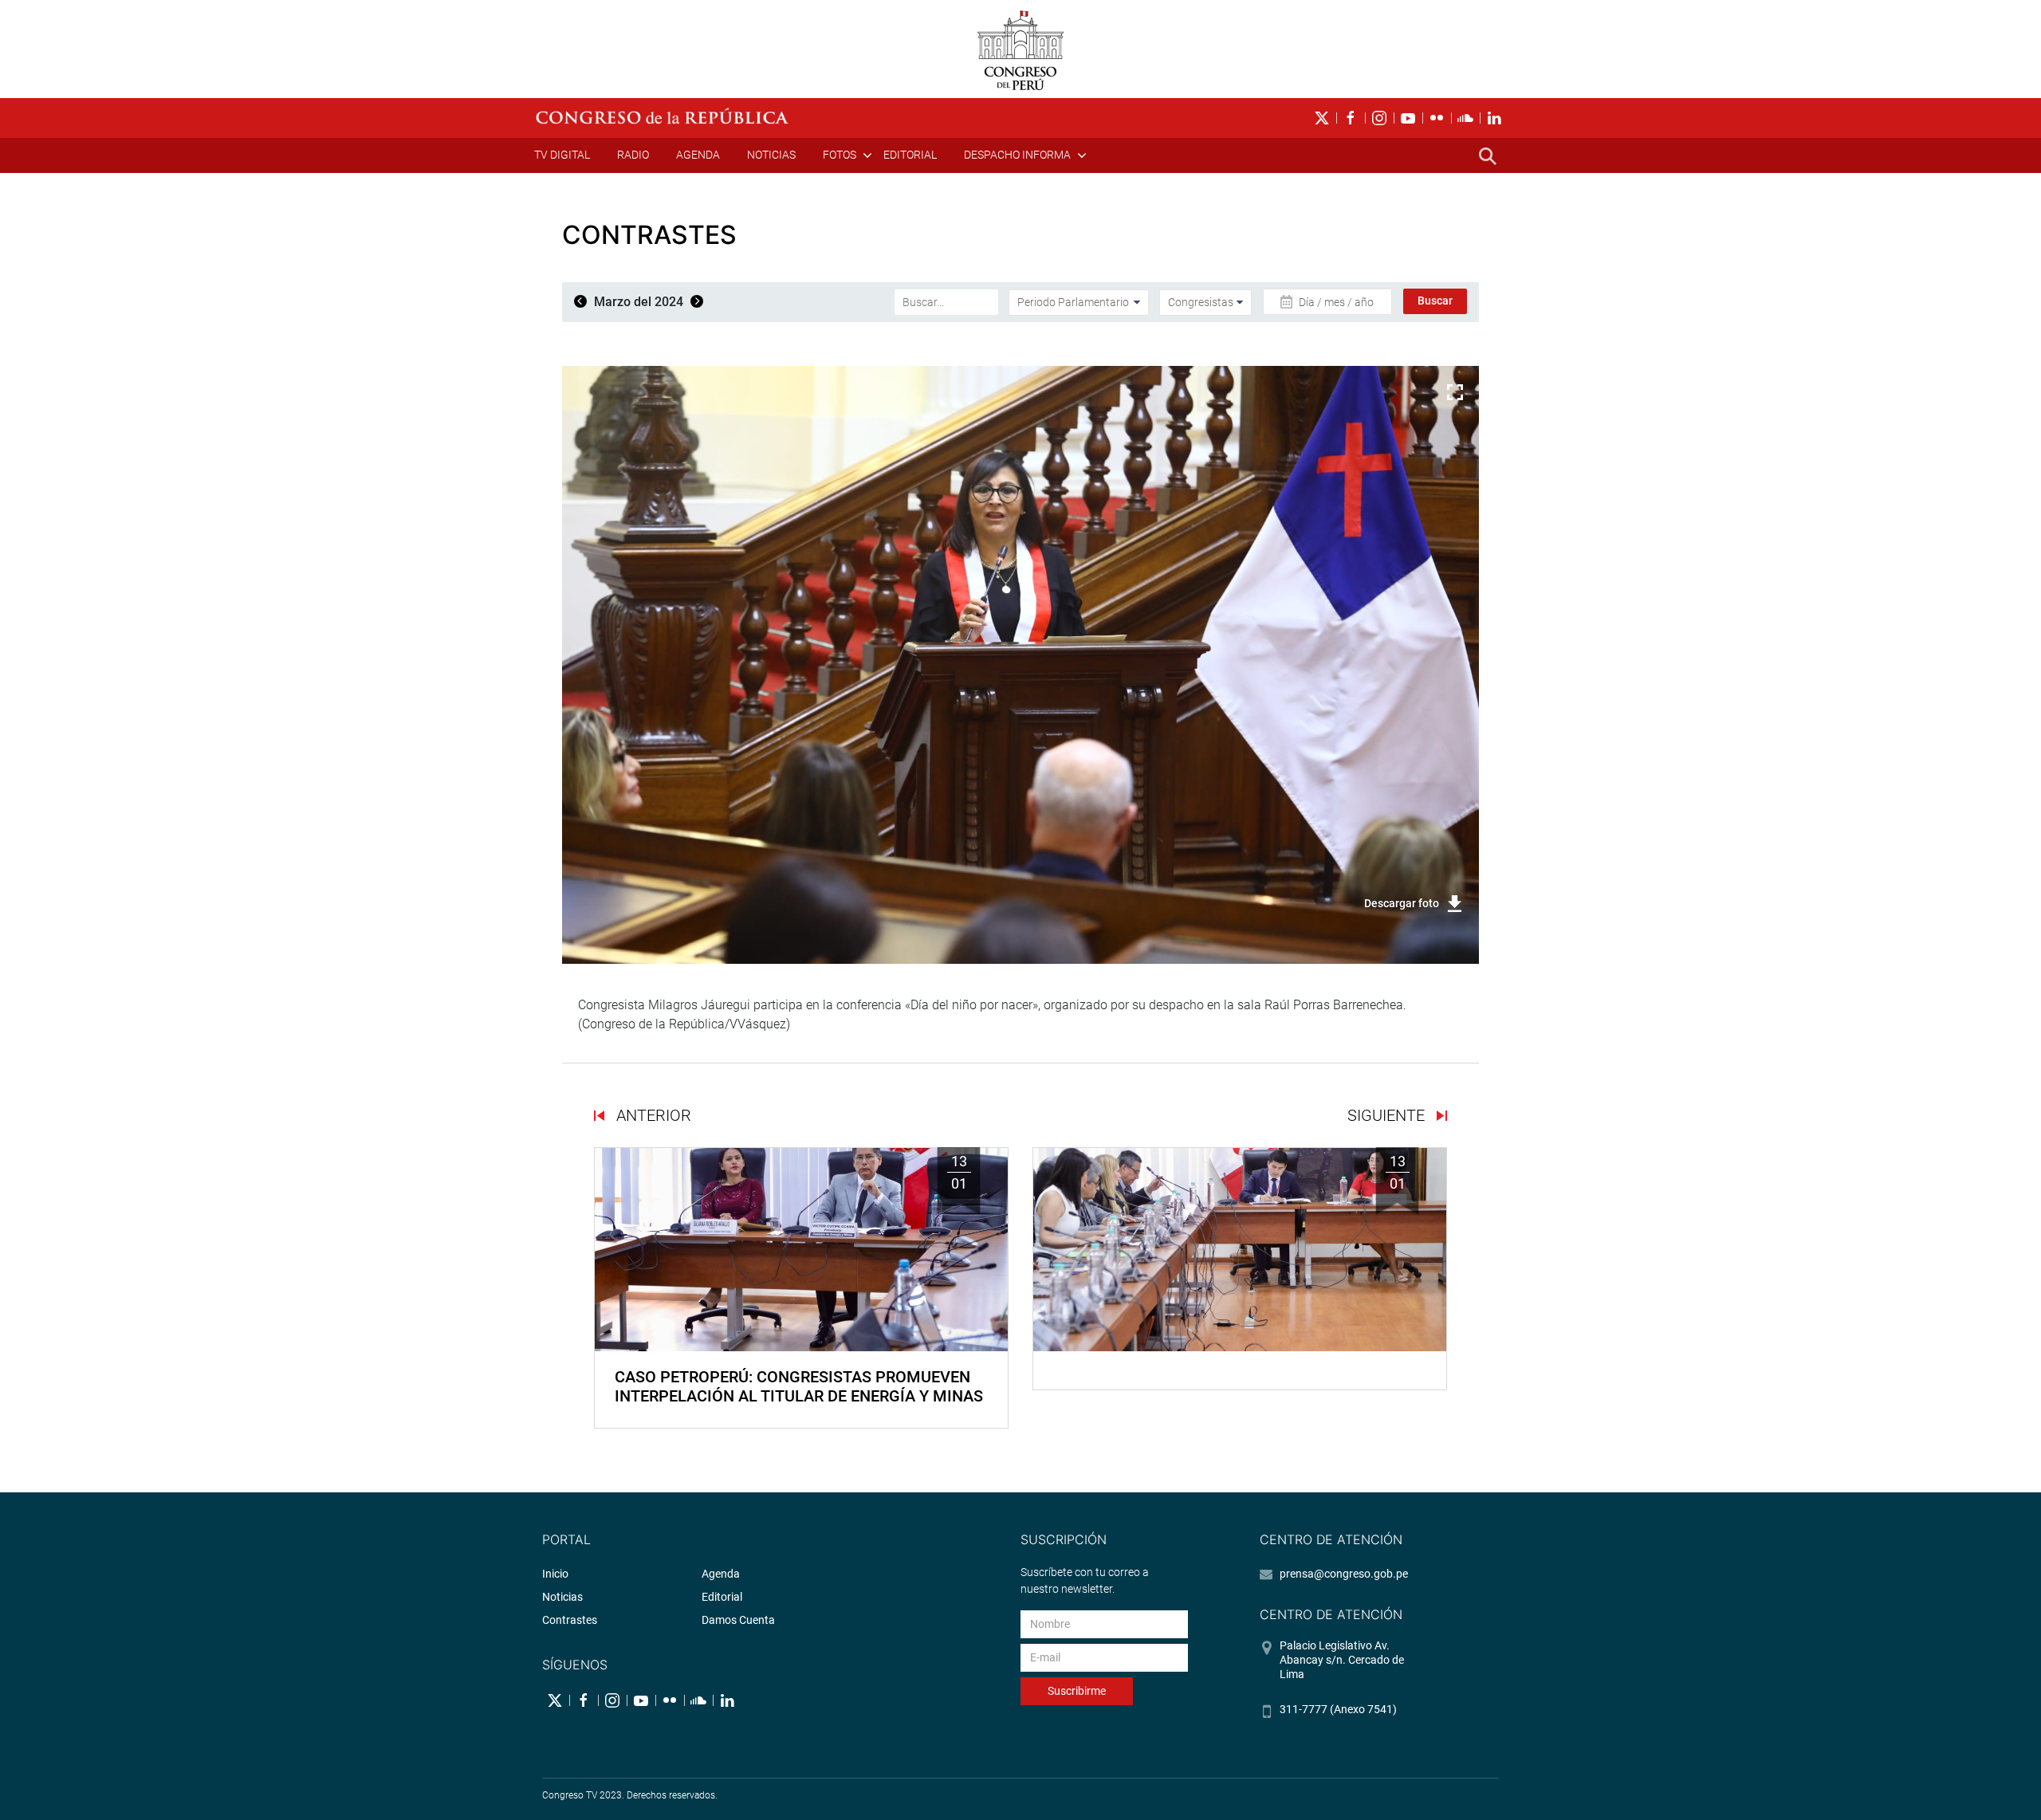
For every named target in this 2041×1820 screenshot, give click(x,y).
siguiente (1388, 1115)
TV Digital (562, 155)
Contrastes (570, 1620)
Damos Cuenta (738, 1620)
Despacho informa (1017, 155)
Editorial (910, 155)
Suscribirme (1077, 1691)
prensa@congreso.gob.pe (1344, 1574)
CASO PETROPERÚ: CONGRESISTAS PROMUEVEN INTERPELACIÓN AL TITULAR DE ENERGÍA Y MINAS (799, 1386)
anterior (652, 1115)
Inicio (555, 1574)
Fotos (840, 155)
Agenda (698, 155)
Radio (633, 155)
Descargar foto (1402, 903)
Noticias (771, 155)
